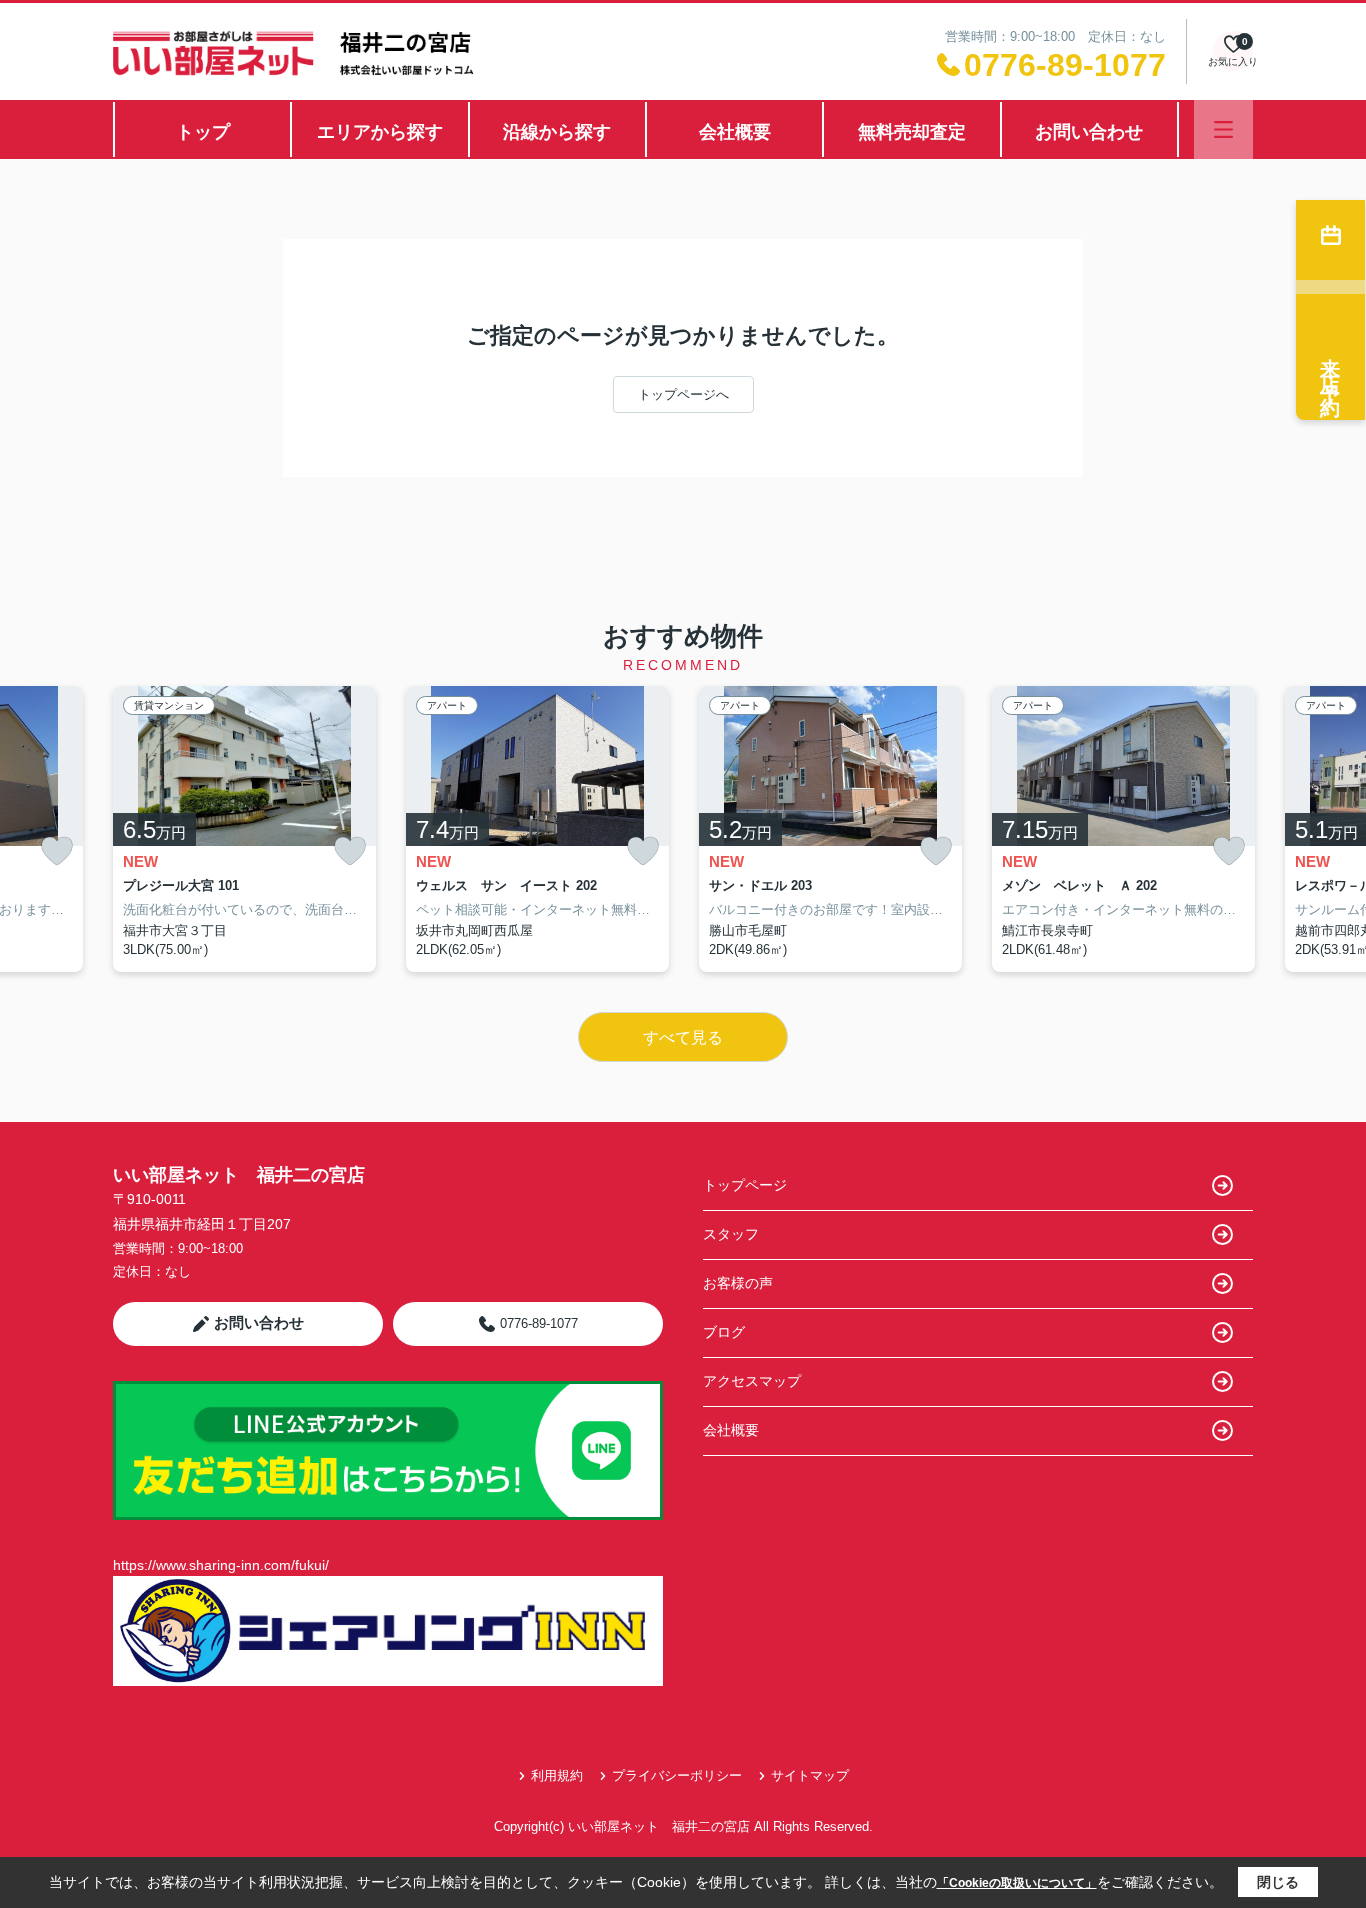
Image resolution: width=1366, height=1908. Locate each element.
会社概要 (735, 132)
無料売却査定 (912, 132)
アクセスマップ (752, 1381)
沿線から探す (557, 132)
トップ (203, 132)
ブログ (724, 1332)
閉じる (1278, 1882)
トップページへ (683, 394)
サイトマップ (810, 1775)
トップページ (745, 1185)
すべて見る (683, 1037)
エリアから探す (380, 132)
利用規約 (557, 1775)
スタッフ (731, 1234)
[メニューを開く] (1223, 129)
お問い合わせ (1089, 132)
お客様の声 (738, 1283)
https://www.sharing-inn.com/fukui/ (221, 1565)
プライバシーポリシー (677, 1775)
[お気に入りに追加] (57, 851)
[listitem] (244, 829)
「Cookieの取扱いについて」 (1017, 1883)
